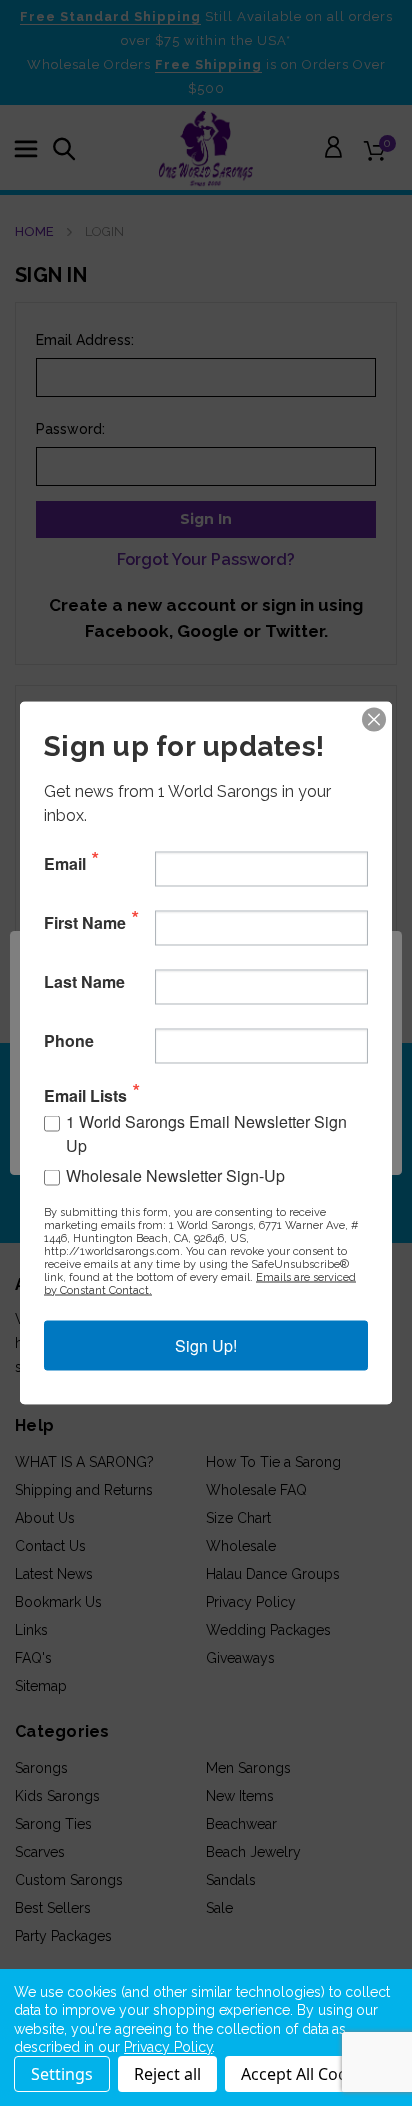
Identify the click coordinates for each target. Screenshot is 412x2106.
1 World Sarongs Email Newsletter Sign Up (206, 1133)
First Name (85, 922)
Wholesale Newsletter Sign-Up (175, 1175)
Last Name (84, 981)
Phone (69, 1040)
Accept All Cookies (309, 2074)
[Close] (374, 720)
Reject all (167, 2074)
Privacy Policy (168, 2047)
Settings (62, 2074)
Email (65, 863)
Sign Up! (206, 1345)
